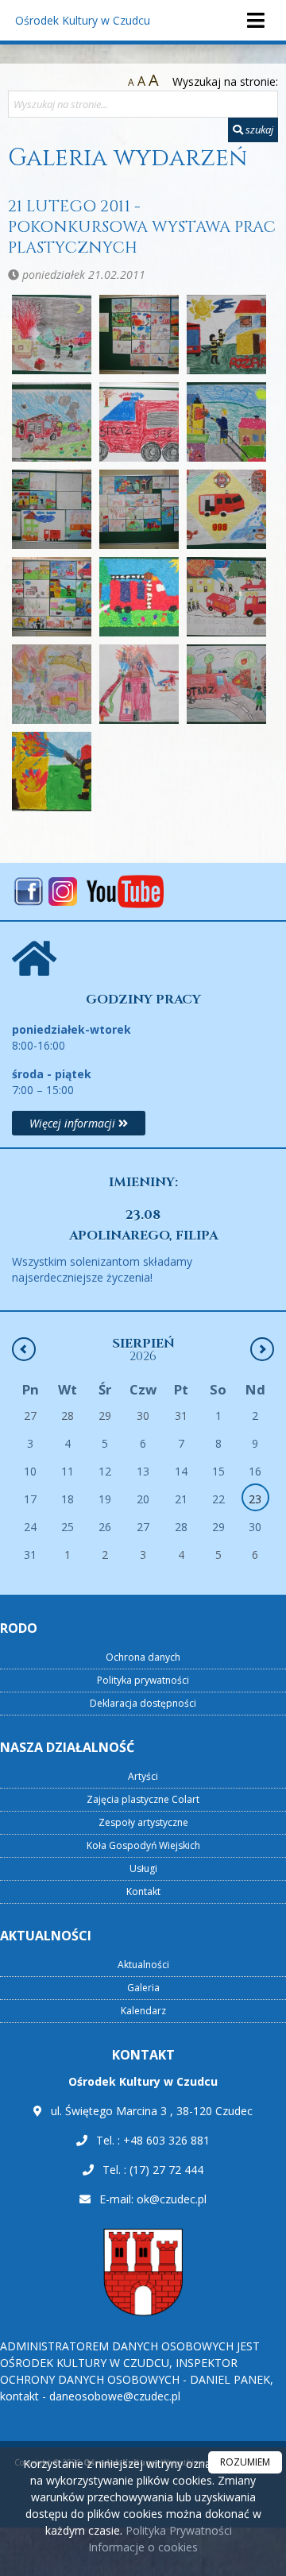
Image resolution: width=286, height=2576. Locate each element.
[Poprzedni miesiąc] (24, 1349)
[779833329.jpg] (139, 684)
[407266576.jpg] (52, 597)
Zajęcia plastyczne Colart (143, 1799)
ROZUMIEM (245, 2462)
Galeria (143, 1988)
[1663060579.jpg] (226, 422)
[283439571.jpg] (226, 509)
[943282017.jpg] (226, 684)
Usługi (143, 1868)
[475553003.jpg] (226, 597)
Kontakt (143, 1891)
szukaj (258, 130)
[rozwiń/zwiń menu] (255, 20)
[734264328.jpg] (52, 684)
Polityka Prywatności (177, 2530)
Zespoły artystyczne (143, 1822)
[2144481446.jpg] (139, 509)
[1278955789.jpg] (52, 422)
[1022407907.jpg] (52, 335)
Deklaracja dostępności (143, 1703)
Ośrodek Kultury (83, 20)
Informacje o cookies (143, 2547)
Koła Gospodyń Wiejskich (143, 1845)
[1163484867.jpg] (139, 335)
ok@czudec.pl (172, 2199)
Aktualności (143, 1965)
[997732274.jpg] (52, 772)
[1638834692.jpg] (139, 422)
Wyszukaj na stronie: (225, 81)
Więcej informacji (74, 1123)
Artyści (143, 1776)
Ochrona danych (143, 1657)
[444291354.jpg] (139, 597)
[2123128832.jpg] (52, 509)
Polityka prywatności (143, 1680)
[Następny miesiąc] (262, 1349)
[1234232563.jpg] (226, 335)
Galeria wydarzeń (128, 158)
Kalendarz (143, 2011)
